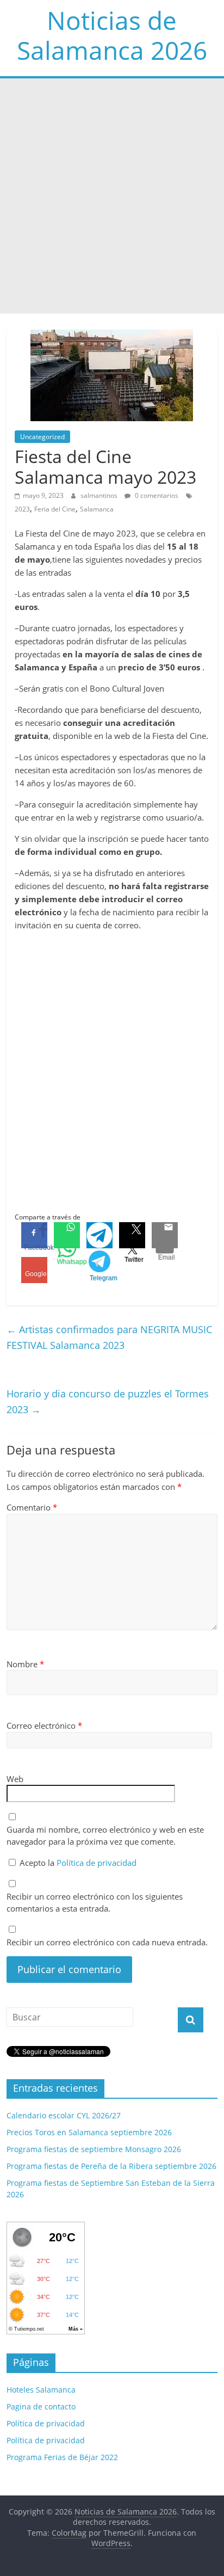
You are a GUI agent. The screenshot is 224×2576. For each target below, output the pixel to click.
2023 (22, 509)
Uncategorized (42, 437)
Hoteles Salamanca (41, 2390)
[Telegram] (99, 1235)
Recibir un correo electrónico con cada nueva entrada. (107, 1942)
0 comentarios (156, 495)
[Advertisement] (112, 196)
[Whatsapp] (67, 1235)
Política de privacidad (97, 1863)
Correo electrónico (44, 1725)
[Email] (165, 1235)
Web (15, 1779)
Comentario (32, 1507)
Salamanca (97, 509)
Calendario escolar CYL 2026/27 (64, 2115)
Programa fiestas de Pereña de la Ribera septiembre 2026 (111, 2166)
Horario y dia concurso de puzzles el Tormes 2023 (108, 1401)
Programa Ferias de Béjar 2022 (62, 2457)
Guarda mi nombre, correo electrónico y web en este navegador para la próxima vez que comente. (105, 1836)
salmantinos (100, 495)
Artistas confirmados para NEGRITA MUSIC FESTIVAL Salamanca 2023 (109, 1337)
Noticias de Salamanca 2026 (112, 35)
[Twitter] (132, 1235)
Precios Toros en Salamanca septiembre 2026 (89, 2132)
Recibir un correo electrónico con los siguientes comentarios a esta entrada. (95, 1903)
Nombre (25, 1664)
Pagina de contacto (41, 2406)
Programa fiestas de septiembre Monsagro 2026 (94, 2149)
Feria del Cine (55, 509)
